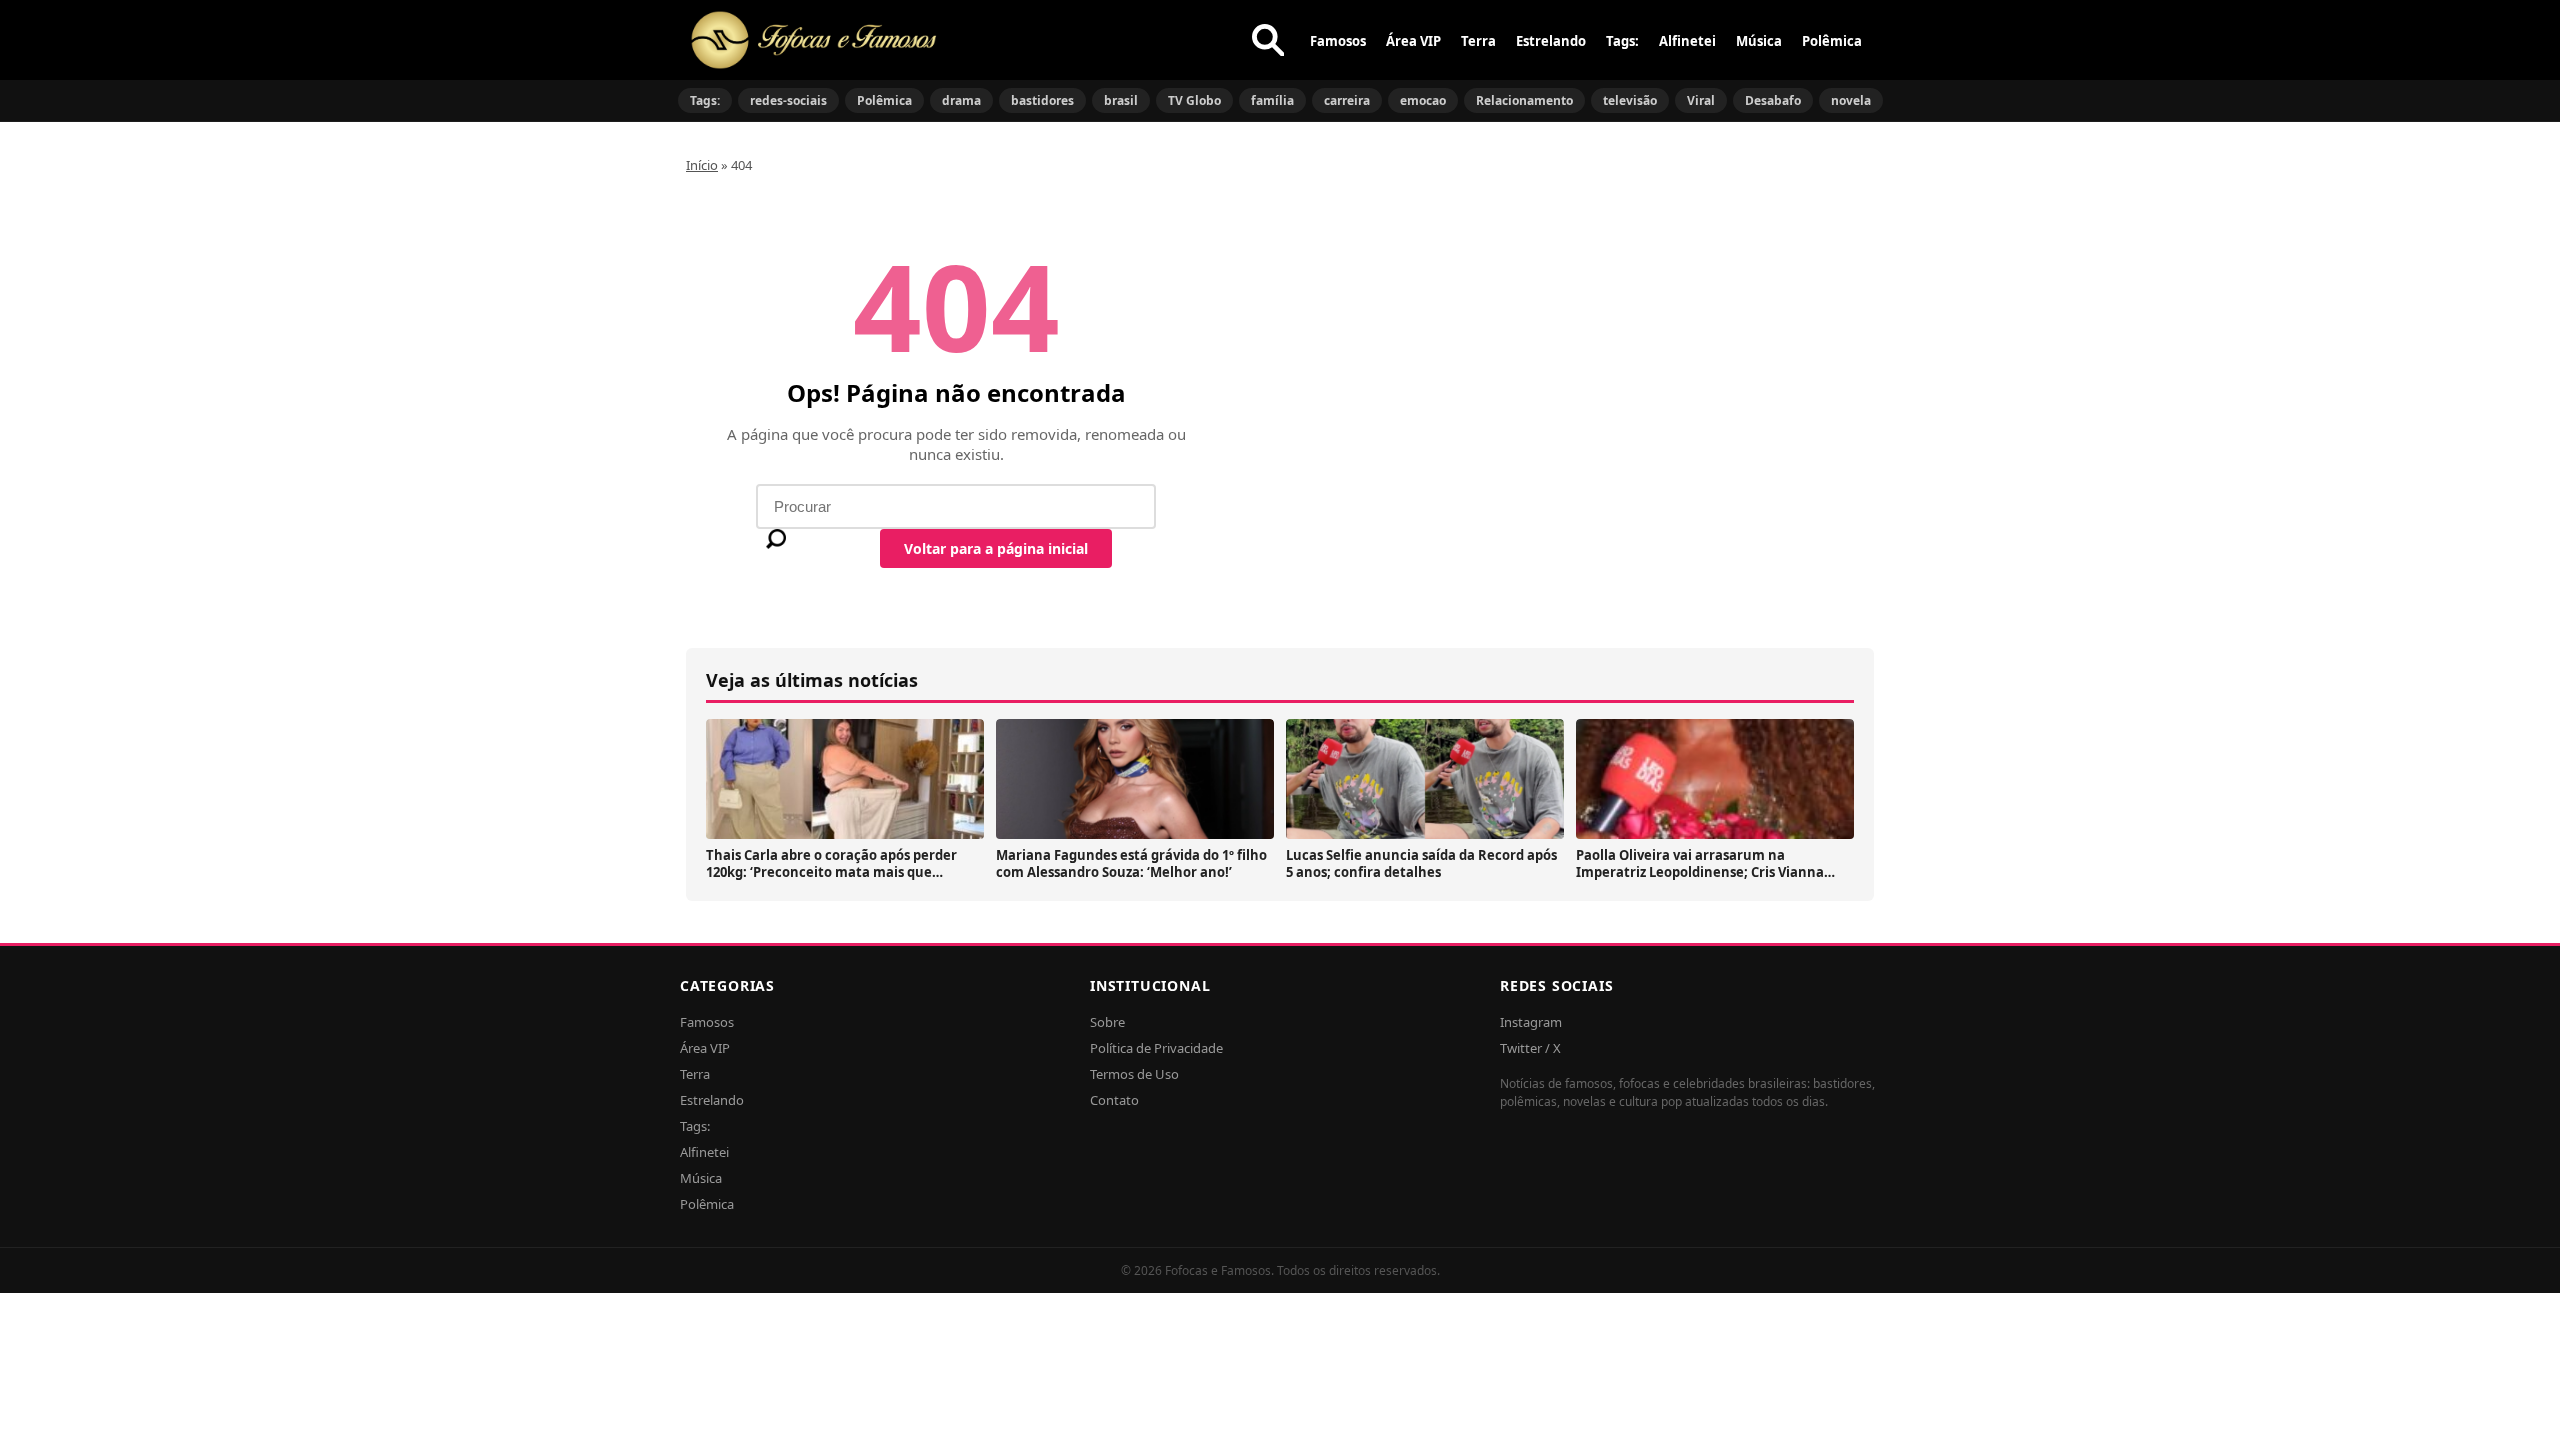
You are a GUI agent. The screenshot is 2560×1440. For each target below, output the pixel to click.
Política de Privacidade (1156, 1048)
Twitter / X (1530, 1048)
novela (1851, 100)
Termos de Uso (1134, 1074)
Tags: (1622, 41)
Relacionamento (1524, 100)
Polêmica (1832, 41)
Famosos (1338, 41)
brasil (1121, 100)
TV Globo (1194, 100)
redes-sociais (788, 100)
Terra (1478, 41)
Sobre (1107, 1022)
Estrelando (1551, 41)
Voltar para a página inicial (996, 548)
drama (961, 100)
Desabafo (1773, 100)
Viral (1701, 100)
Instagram (1531, 1022)
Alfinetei (1687, 41)
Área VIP (1413, 41)
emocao (1423, 100)
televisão (1630, 100)
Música (1759, 41)
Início (702, 165)
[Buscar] (1268, 40)
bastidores (1042, 100)
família (1272, 100)
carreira (1347, 100)
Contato (1114, 1100)
